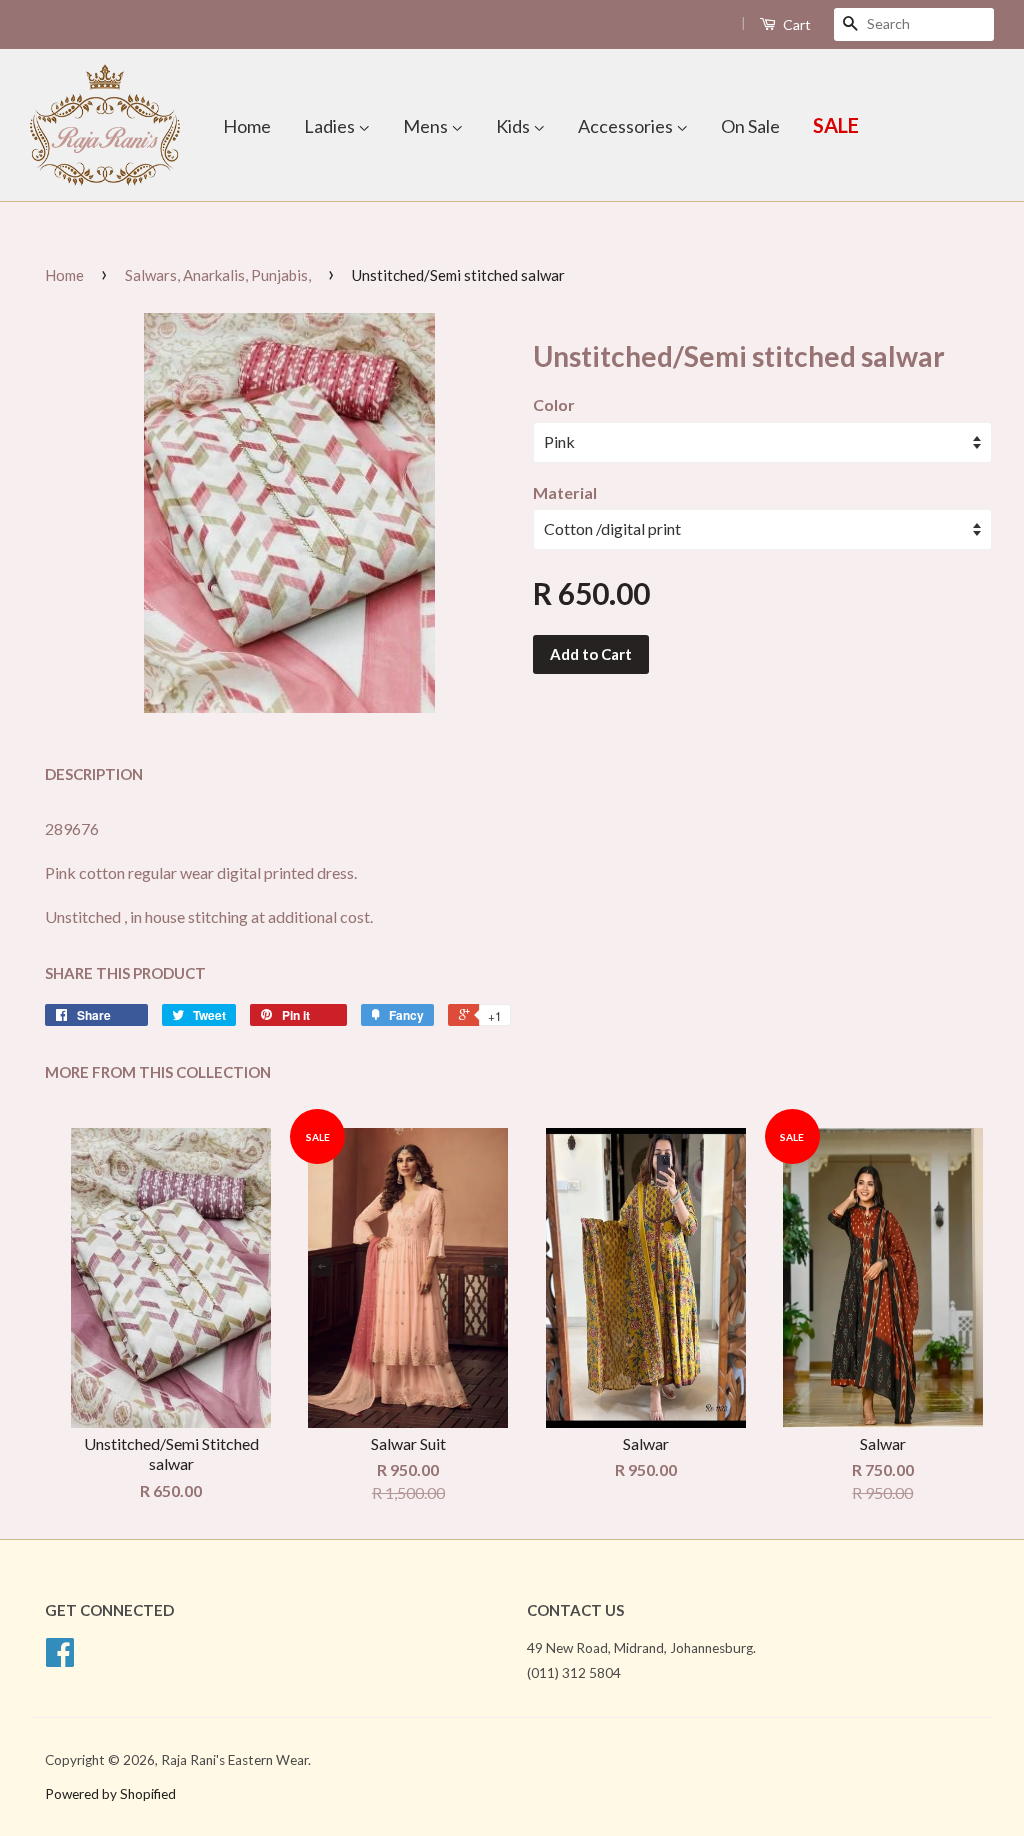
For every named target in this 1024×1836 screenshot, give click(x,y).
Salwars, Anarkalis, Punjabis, (218, 275)
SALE (836, 125)
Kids (514, 126)
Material (565, 492)
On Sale (750, 126)
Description (94, 774)
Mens (427, 126)
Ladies (331, 126)
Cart (795, 24)
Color (554, 404)
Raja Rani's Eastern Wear (234, 1760)
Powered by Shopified (110, 1794)
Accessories (627, 126)
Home (247, 126)
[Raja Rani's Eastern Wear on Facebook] (60, 1659)
